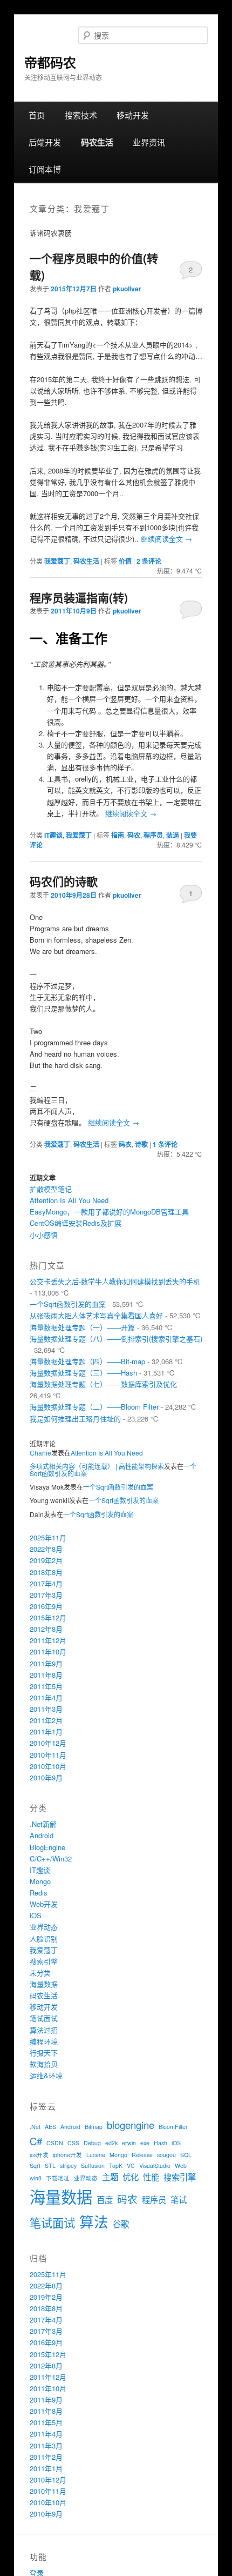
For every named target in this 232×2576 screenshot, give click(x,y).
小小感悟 (44, 1235)
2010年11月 (48, 1755)
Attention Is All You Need (69, 1200)
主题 (110, 2177)
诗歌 (141, 1144)
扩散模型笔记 (51, 1189)
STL (50, 2165)
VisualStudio (155, 2165)
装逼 (173, 835)
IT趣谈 (53, 835)
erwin (129, 2143)
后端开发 (45, 142)
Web (181, 2165)
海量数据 (44, 1984)
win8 (36, 2178)
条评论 (149, 561)
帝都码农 (50, 62)
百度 (105, 2199)
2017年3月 (46, 1595)
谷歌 (121, 2224)
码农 (134, 835)
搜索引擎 (44, 1961)
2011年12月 (48, 1640)
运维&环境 (46, 2075)
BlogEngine (47, 1847)
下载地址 (58, 2178)
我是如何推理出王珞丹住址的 (75, 1419)
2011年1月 (46, 1731)
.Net (35, 2127)
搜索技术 (81, 115)
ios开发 (39, 2155)
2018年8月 (46, 1572)
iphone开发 (67, 2155)
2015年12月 (48, 1617)
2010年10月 (48, 1766)
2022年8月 (46, 1549)
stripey (68, 2165)
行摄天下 (44, 2053)
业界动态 (44, 1927)
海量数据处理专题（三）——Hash (83, 1373)
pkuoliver (127, 289)
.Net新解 (43, 1824)
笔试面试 (44, 2018)
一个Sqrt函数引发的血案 (68, 1304)
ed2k (111, 2143)
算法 (94, 2221)
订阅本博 (45, 169)
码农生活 (97, 142)
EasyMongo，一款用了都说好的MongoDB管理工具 (109, 1212)
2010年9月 (46, 1777)
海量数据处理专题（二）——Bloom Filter (94, 1407)
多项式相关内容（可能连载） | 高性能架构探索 (97, 1466)
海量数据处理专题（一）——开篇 (82, 1327)
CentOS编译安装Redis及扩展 (76, 1223)
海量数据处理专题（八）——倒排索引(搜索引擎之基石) (116, 1339)
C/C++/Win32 (51, 1858)
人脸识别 (44, 1938)
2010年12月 (48, 1743)
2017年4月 (46, 1583)
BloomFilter (173, 2127)
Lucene (96, 2155)
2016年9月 (46, 1606)
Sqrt (35, 2165)
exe (145, 2143)
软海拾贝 (44, 2064)
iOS (36, 1915)
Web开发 (44, 1904)
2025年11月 (48, 1537)
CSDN (55, 2143)
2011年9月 (46, 1663)
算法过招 (44, 2030)
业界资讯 (149, 142)
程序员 (153, 835)
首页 (37, 115)
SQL (186, 2155)
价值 (125, 561)
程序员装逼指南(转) (79, 597)
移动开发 (133, 115)
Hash (161, 2143)
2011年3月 (46, 1709)
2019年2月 (46, 1560)
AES (50, 2127)
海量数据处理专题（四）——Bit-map (87, 1361)
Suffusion (93, 2165)
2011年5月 (46, 1686)
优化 (131, 2177)
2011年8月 (46, 1675)
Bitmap (94, 2127)
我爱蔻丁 (57, 561)
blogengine (131, 2125)
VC (131, 2165)
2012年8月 (46, 1629)
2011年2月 (46, 1720)
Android (42, 1835)
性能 (151, 2177)
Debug (92, 2143)
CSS (73, 2143)
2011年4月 (46, 1697)
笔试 (179, 2199)
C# (36, 2141)
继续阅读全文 (166, 539)
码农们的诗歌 (64, 881)
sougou (166, 2155)
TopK (116, 2165)
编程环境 (44, 2041)
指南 (118, 835)
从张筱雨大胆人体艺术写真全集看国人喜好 (96, 1315)
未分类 (40, 1973)
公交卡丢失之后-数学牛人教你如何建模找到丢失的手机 (115, 1281)
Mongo (40, 1881)
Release (142, 2155)
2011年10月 (48, 1651)
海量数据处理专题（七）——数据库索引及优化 (103, 1384)
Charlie (40, 1453)
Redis (39, 1893)
